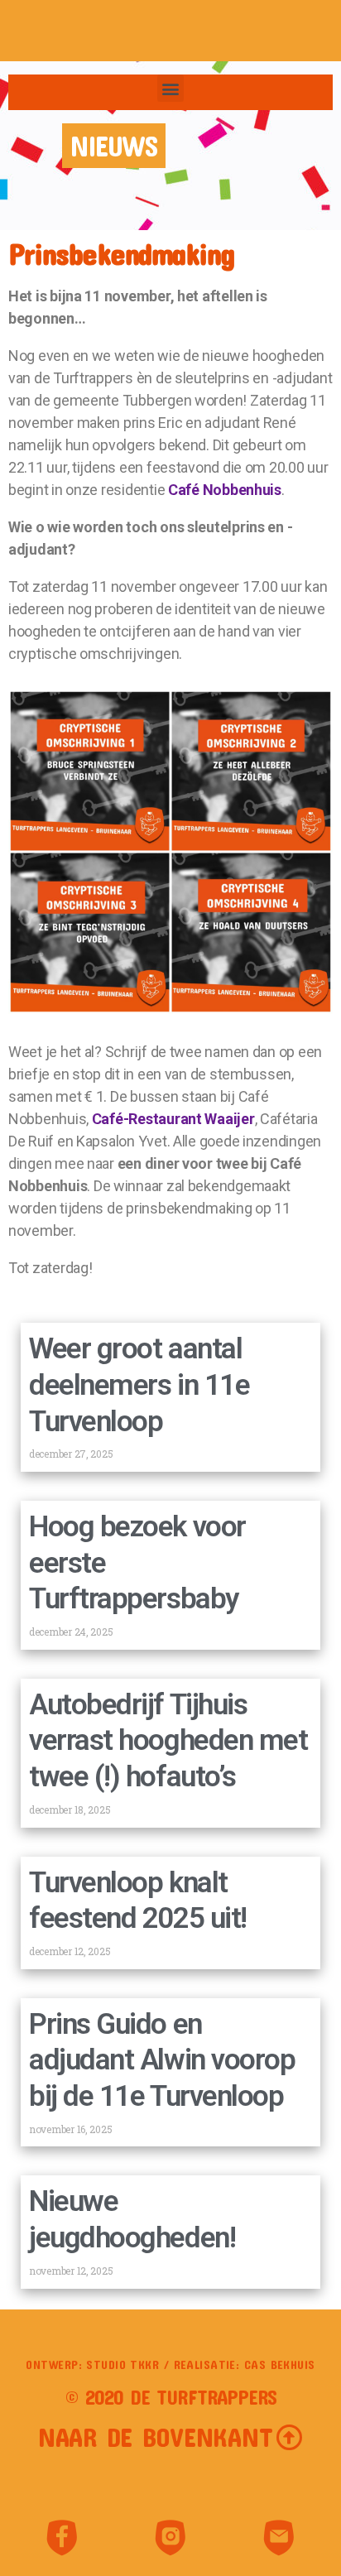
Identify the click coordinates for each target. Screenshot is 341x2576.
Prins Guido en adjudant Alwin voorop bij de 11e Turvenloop (162, 2061)
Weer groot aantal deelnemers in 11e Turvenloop (139, 1385)
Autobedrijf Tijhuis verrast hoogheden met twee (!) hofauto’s (168, 1741)
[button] (171, 88)
